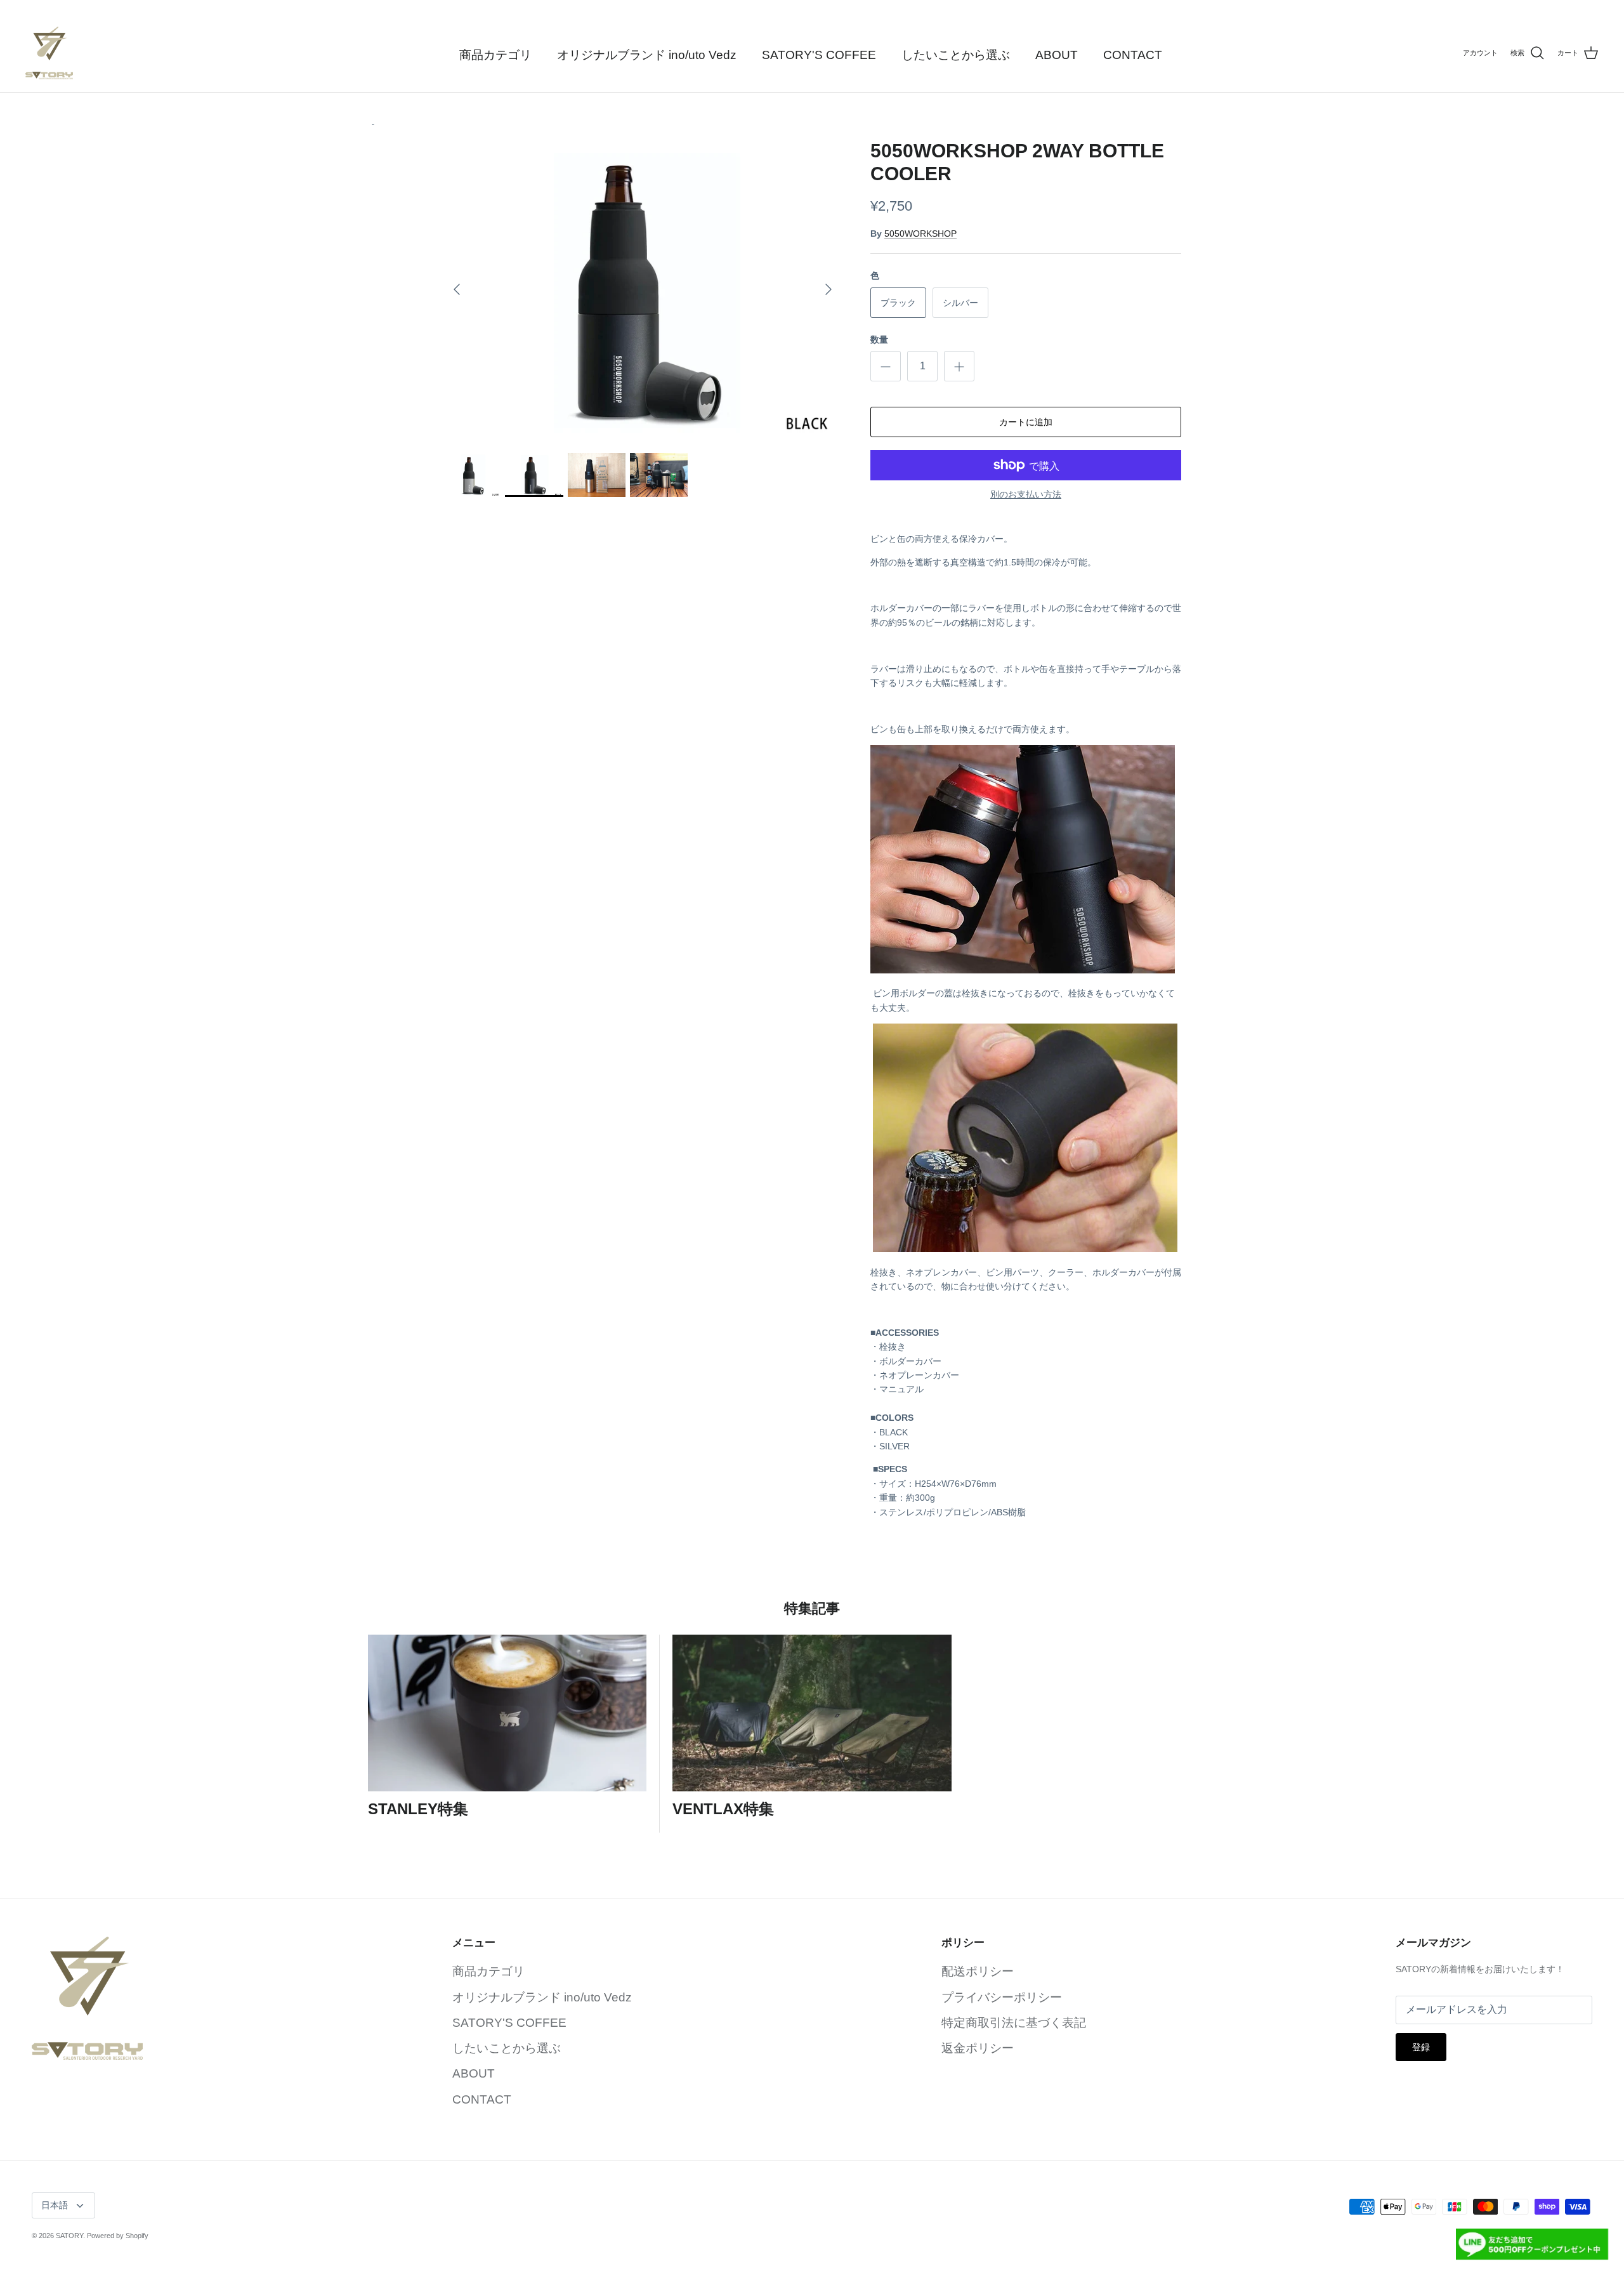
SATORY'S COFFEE (819, 55)
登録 (1421, 2047)
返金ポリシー (978, 2048)
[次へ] (828, 289)
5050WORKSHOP (920, 234)
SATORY (69, 2236)
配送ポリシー (978, 1971)
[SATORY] (49, 53)
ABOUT (1057, 55)
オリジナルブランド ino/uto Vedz (647, 55)
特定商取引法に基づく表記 (1014, 2023)
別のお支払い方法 (1026, 494)
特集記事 (812, 1608)
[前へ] (457, 289)
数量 (879, 339)
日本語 (55, 2205)
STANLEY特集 (418, 1809)
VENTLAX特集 (723, 1809)
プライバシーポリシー (1002, 1997)
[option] (643, 290)
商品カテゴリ (495, 55)
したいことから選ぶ (956, 55)
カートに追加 (1026, 422)
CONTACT (1133, 55)
